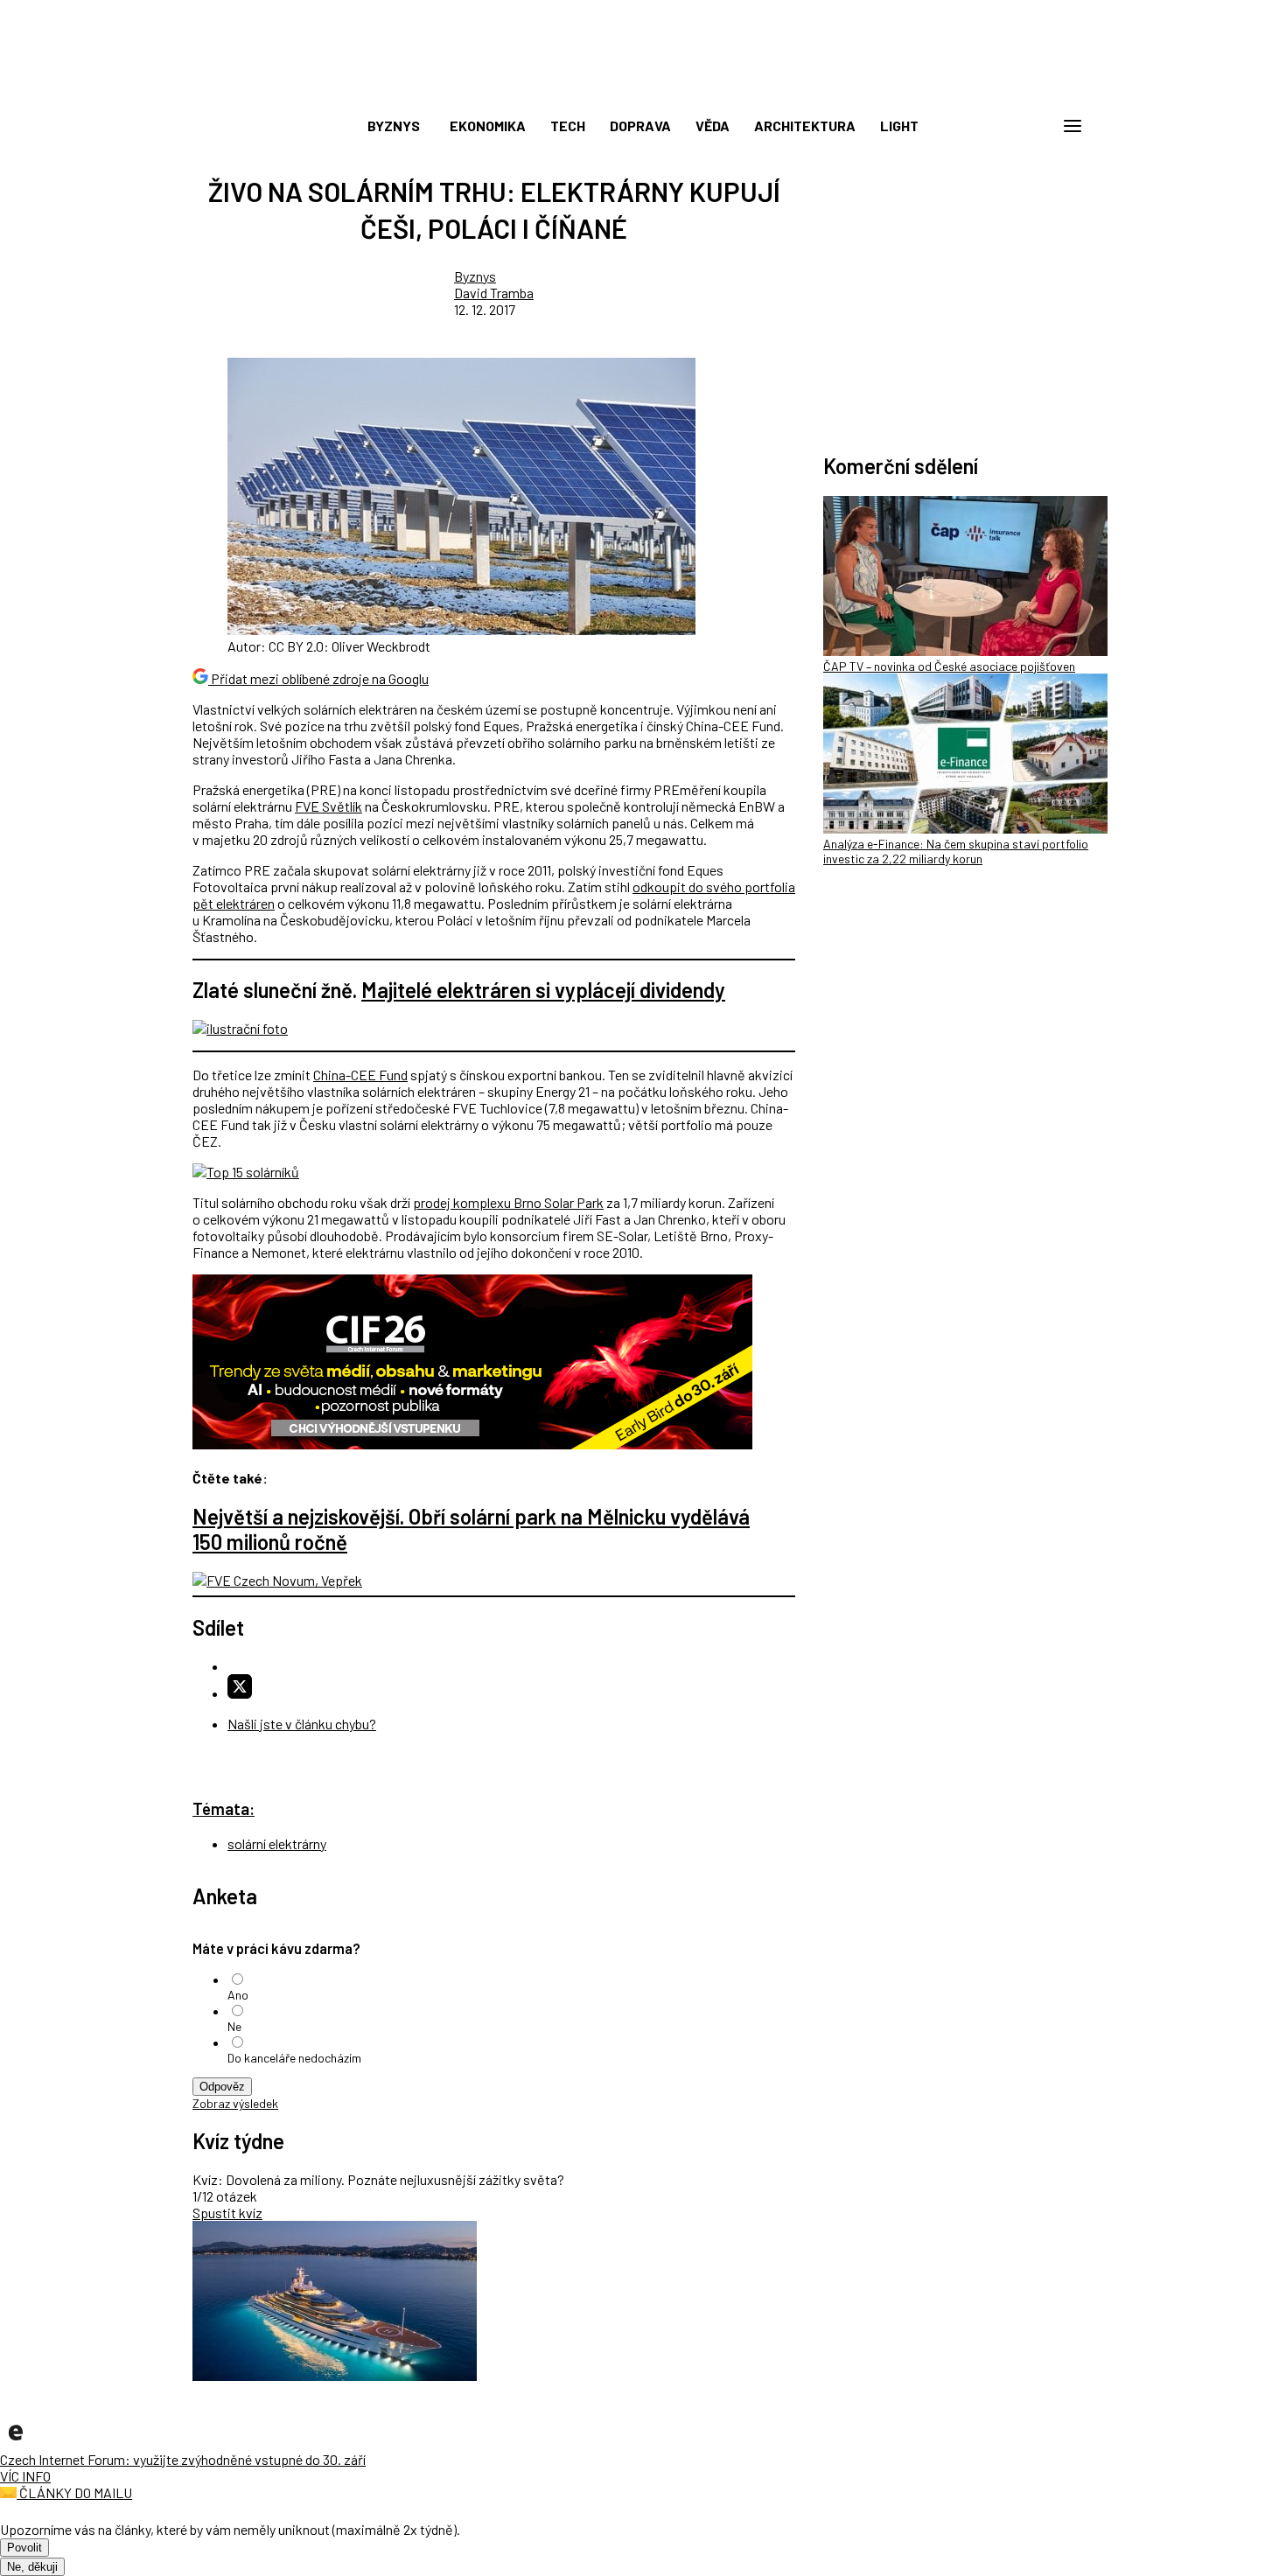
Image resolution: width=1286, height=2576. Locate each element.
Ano (238, 1995)
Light (899, 126)
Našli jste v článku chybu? (302, 1724)
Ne (234, 2026)
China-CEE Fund (360, 1075)
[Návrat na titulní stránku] (643, 87)
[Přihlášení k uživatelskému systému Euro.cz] (989, 126)
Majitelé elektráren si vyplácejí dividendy (543, 990)
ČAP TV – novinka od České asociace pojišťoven (949, 666)
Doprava (640, 126)
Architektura (805, 126)
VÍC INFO (25, 2476)
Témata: (224, 1808)
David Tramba (494, 293)
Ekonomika (488, 126)
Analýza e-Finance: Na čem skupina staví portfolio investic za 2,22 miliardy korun (956, 851)
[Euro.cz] (16, 2443)
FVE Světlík (328, 806)
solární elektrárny (277, 1843)
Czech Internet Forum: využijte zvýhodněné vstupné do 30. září (183, 2459)
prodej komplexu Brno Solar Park (508, 1202)
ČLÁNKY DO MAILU (74, 2492)
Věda (713, 126)
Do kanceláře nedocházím (294, 2058)
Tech (568, 126)
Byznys (394, 126)
